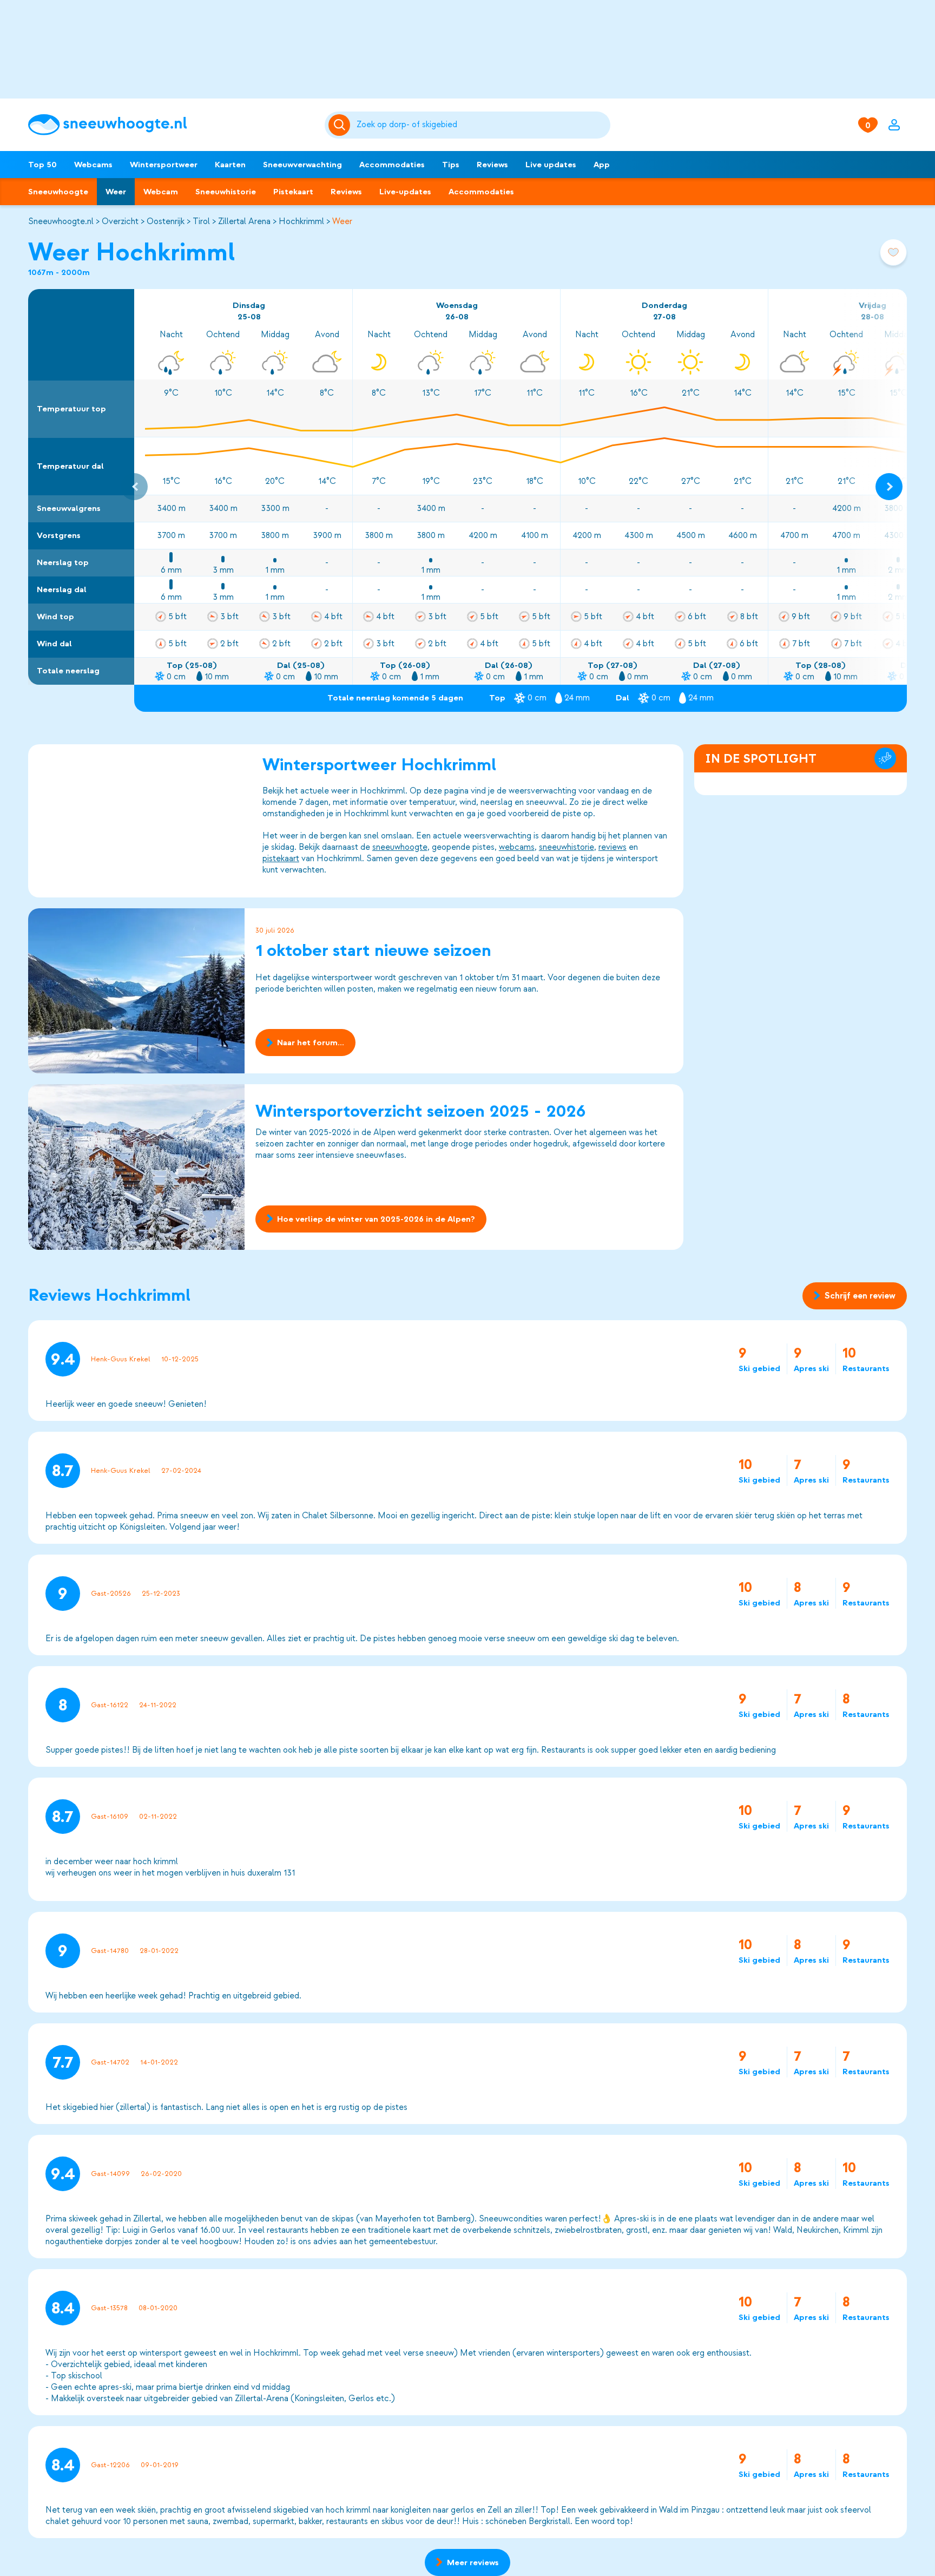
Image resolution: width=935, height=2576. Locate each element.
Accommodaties (392, 165)
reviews (613, 847)
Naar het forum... (311, 1043)
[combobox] (482, 125)
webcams (517, 847)
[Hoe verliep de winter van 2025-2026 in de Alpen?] (136, 1167)
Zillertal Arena (244, 221)
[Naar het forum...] (136, 991)
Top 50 (42, 165)
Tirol (201, 221)
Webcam (161, 192)
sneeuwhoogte (400, 847)
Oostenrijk (166, 221)
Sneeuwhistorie (226, 192)
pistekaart (281, 858)
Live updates (551, 165)
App (602, 165)
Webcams (93, 165)
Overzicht (120, 221)
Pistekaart (293, 192)
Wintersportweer (164, 165)
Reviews (492, 165)
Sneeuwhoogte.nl (61, 221)
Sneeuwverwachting (302, 165)
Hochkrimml (301, 221)
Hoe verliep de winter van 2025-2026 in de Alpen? (376, 1219)
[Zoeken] (482, 125)
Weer (116, 192)
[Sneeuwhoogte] (171, 125)
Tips (451, 165)
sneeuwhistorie (567, 847)
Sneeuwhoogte (58, 192)
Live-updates (405, 192)
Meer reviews (473, 2562)
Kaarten (230, 165)
